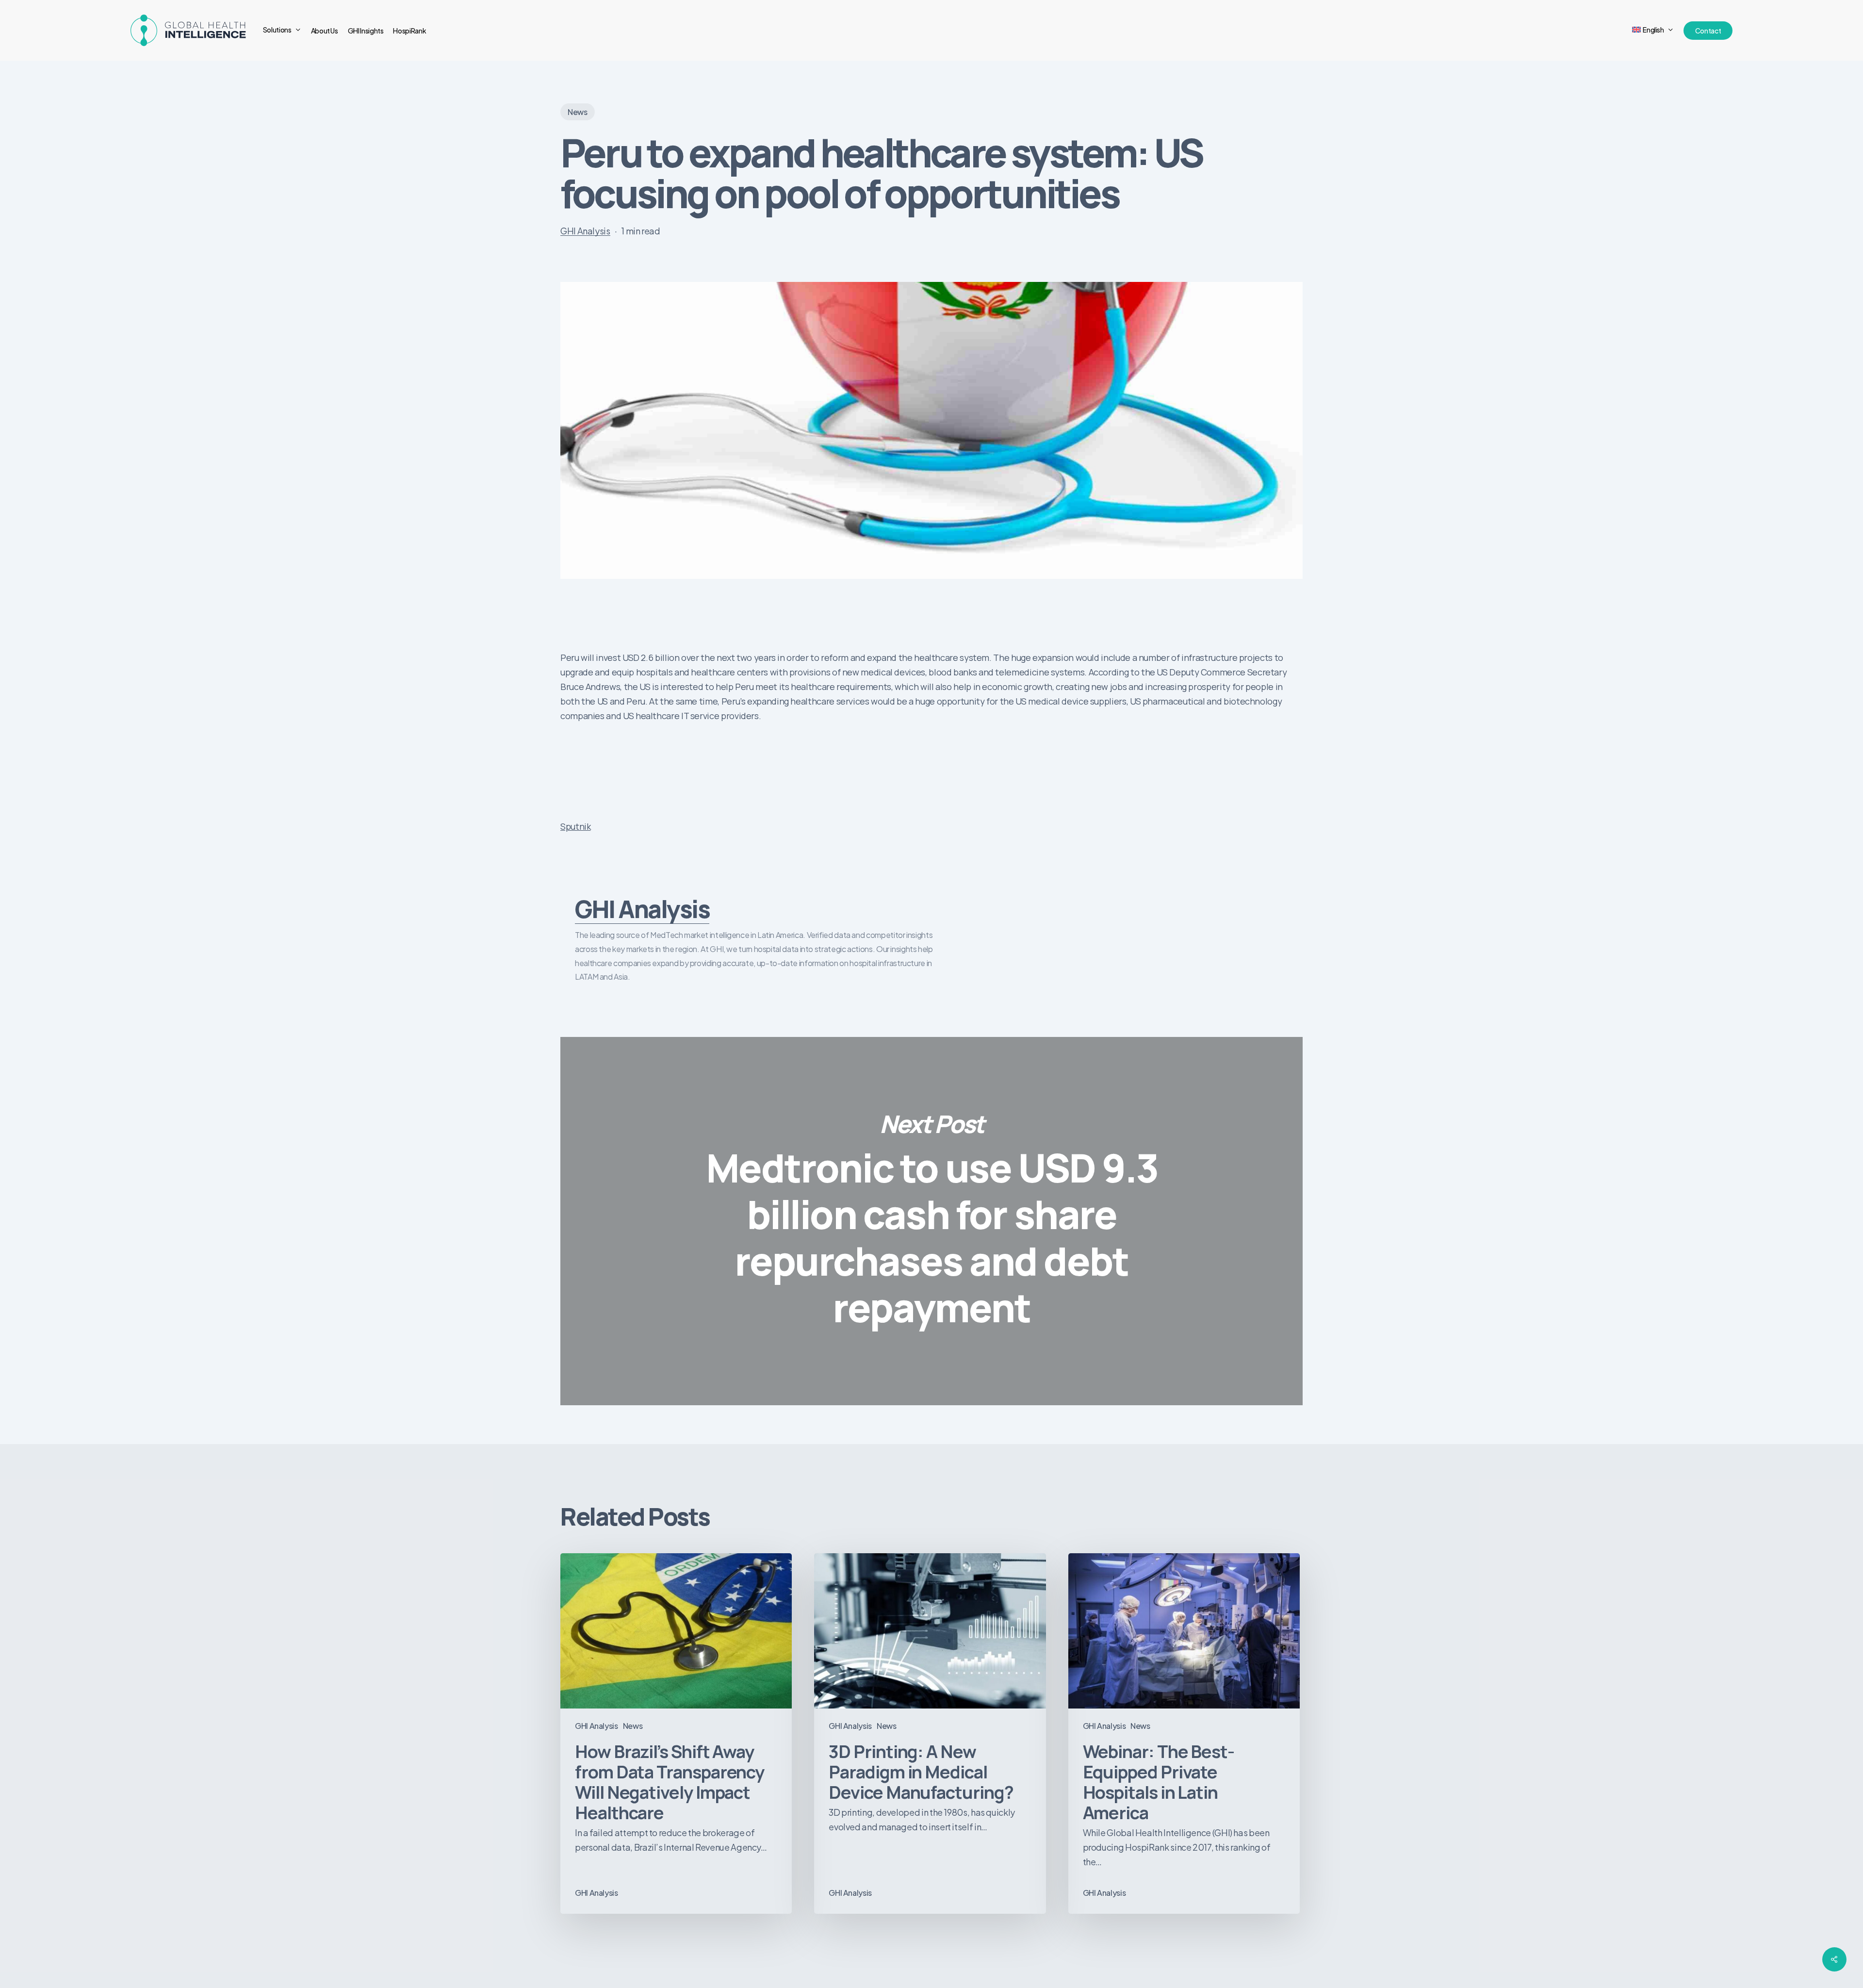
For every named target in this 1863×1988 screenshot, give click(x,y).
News (578, 112)
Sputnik (575, 826)
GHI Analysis (585, 231)
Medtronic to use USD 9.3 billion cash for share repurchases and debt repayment (931, 1221)
